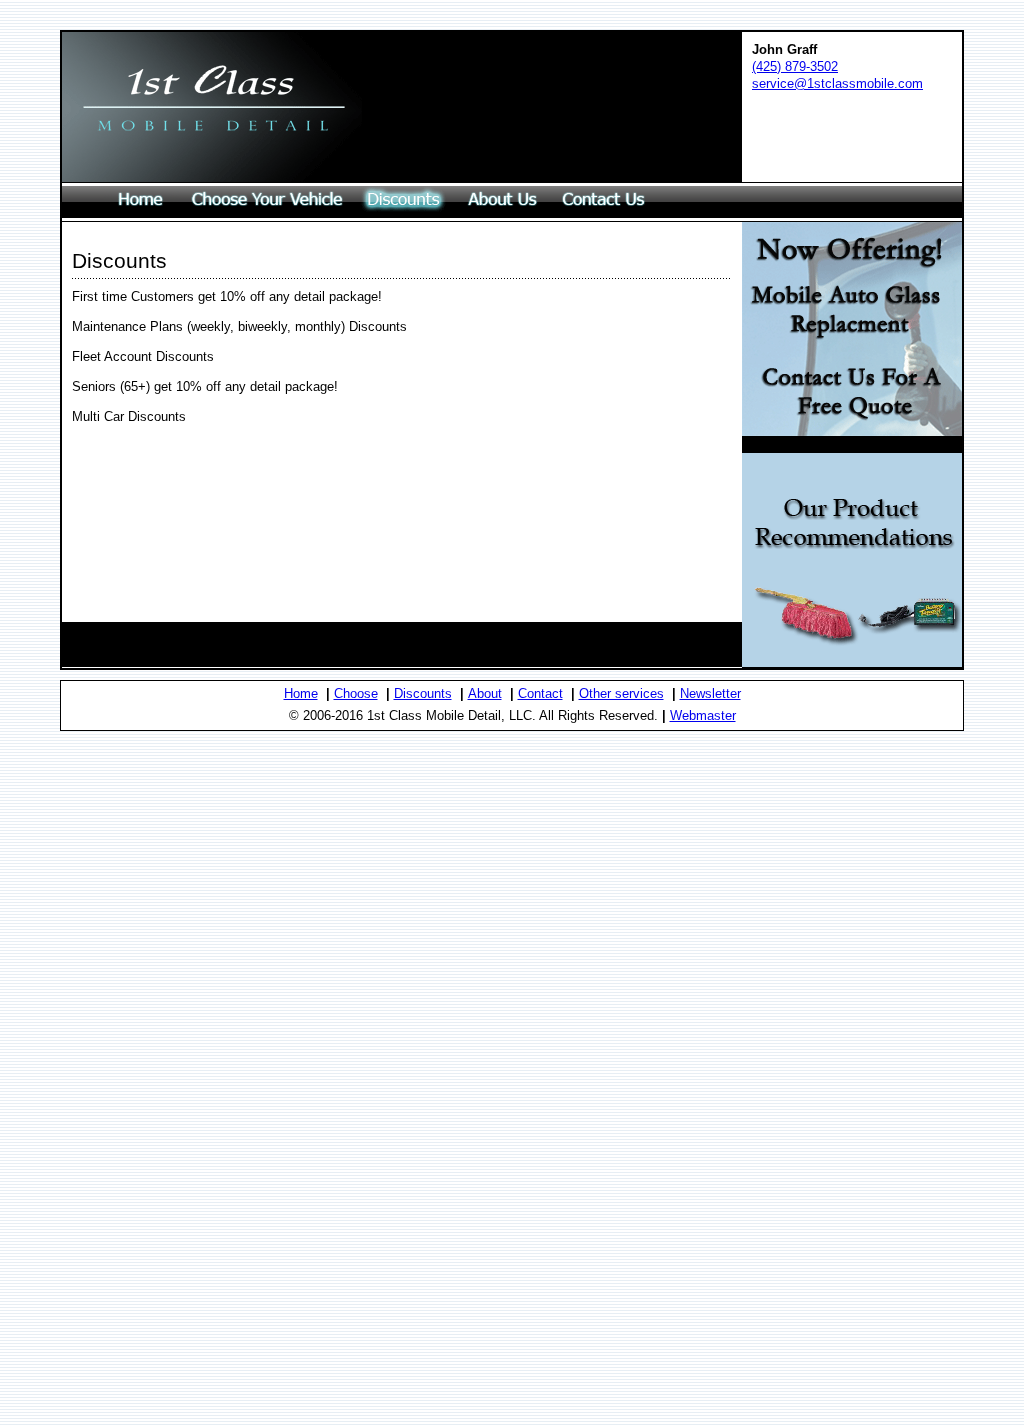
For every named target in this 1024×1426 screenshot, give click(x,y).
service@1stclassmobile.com (837, 83)
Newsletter (710, 693)
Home (301, 693)
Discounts (423, 693)
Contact (540, 693)
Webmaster (703, 715)
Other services (621, 693)
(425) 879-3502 (795, 66)
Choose (356, 693)
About (485, 693)
